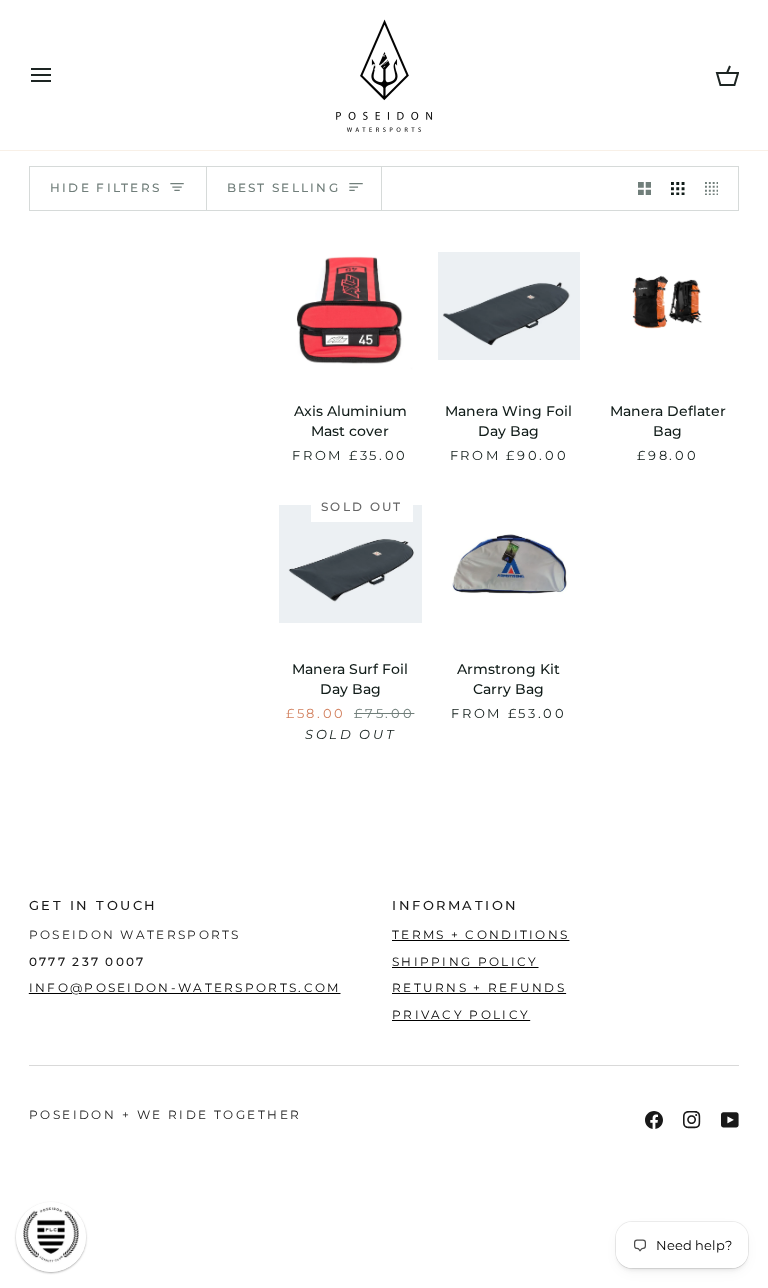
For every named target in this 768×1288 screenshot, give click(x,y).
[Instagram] (692, 1120)
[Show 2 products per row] (645, 188)
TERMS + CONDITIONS (480, 935)
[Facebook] (654, 1120)
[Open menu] (59, 75)
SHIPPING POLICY (465, 962)
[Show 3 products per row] (678, 188)
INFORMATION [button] (455, 905)
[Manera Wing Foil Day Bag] (509, 306)
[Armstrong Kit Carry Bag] (509, 563)
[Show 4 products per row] (717, 188)
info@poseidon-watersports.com (185, 988)
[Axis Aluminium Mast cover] (350, 306)
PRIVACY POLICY (461, 1015)
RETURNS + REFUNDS (479, 988)
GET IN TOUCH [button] (93, 905)
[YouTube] (730, 1120)
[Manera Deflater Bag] (667, 306)
